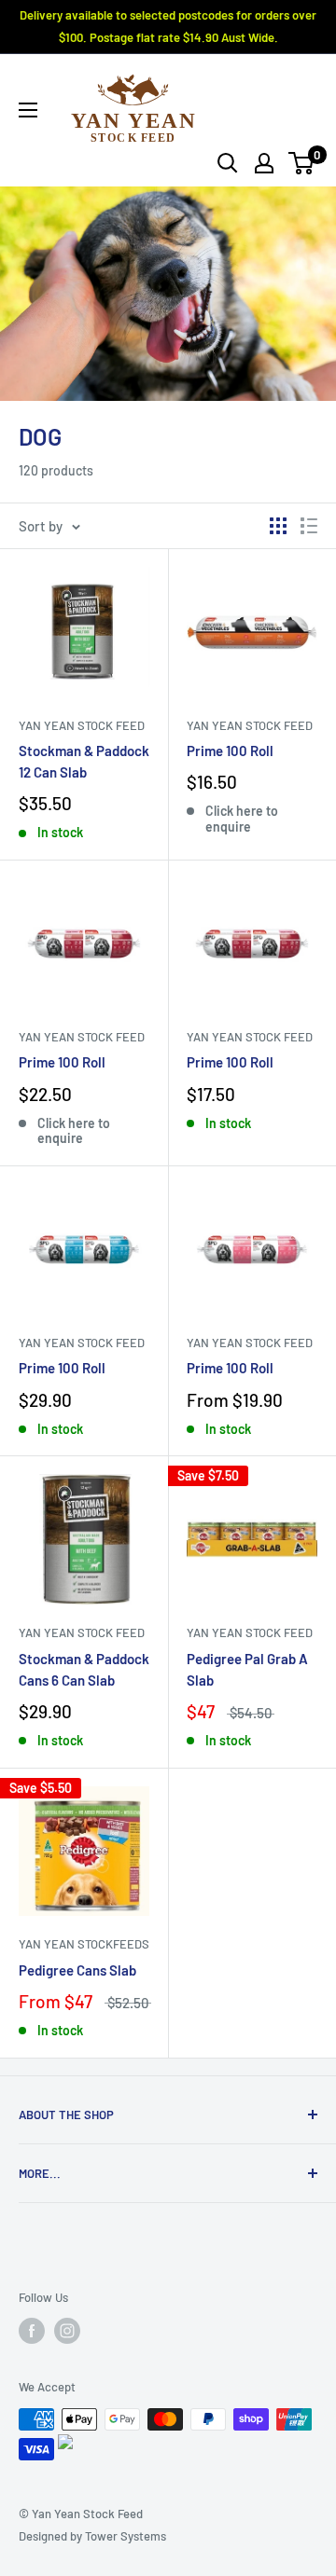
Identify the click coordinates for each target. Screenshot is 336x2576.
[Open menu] (28, 110)
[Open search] (228, 163)
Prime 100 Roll (230, 751)
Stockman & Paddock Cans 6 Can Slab (84, 1669)
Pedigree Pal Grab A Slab (247, 1669)
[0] (302, 163)
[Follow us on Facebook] (32, 2331)
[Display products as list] (309, 526)
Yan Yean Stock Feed (82, 725)
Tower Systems (126, 2536)
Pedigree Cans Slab (77, 1970)
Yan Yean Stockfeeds (84, 1944)
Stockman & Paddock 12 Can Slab (84, 761)
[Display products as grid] (278, 526)
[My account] (264, 163)
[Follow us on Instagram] (67, 2331)
